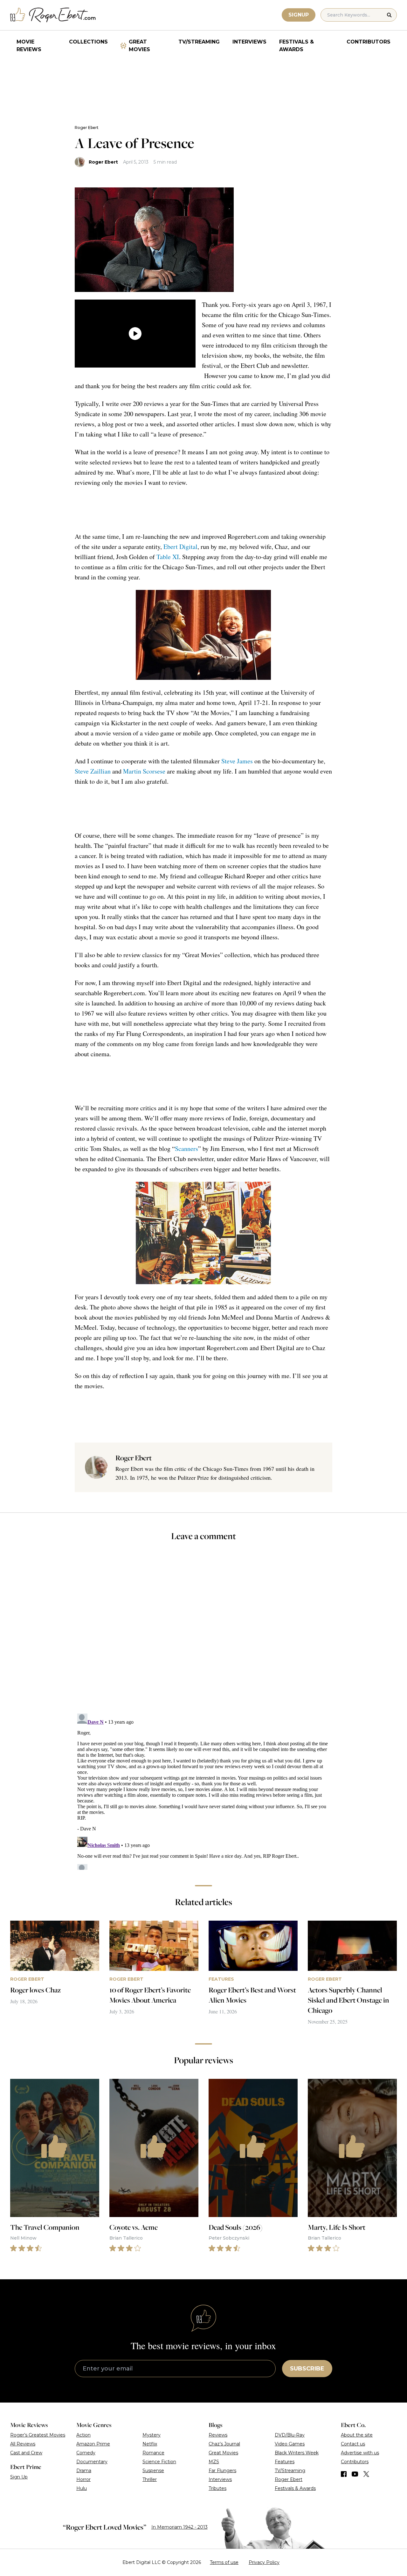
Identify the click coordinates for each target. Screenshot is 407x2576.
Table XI (168, 557)
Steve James (237, 761)
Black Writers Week (297, 2453)
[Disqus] (204, 1790)
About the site (357, 2435)
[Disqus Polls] (203, 1632)
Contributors (369, 42)
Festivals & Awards (297, 46)
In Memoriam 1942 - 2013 (179, 2527)
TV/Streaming (199, 42)
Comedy (86, 2453)
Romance (153, 2453)
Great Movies (139, 46)
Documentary (92, 2462)
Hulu (82, 2488)
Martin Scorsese (144, 771)
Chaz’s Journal (224, 2444)
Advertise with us (360, 2453)
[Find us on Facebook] (344, 2474)
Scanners (186, 1149)
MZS (214, 2462)
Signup (299, 15)
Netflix (150, 2444)
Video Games (290, 2444)
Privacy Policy (264, 2562)
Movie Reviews (29, 46)
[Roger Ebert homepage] (53, 15)
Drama (84, 2471)
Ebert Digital (180, 547)
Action (83, 2435)
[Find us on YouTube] (355, 2474)
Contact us (353, 2444)
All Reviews (23, 2444)
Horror (83, 2479)
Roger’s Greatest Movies (38, 2435)
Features (285, 2462)
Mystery (152, 2435)
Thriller (150, 2479)
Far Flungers (222, 2471)
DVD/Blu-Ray (290, 2435)
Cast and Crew (26, 2453)
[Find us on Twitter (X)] (366, 2474)
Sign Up (19, 2477)
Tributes (217, 2488)
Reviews (218, 2435)
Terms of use (224, 2562)
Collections (88, 42)
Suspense (153, 2471)
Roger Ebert (87, 128)
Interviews (249, 42)
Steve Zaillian (93, 771)
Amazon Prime (93, 2444)
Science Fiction (159, 2462)
